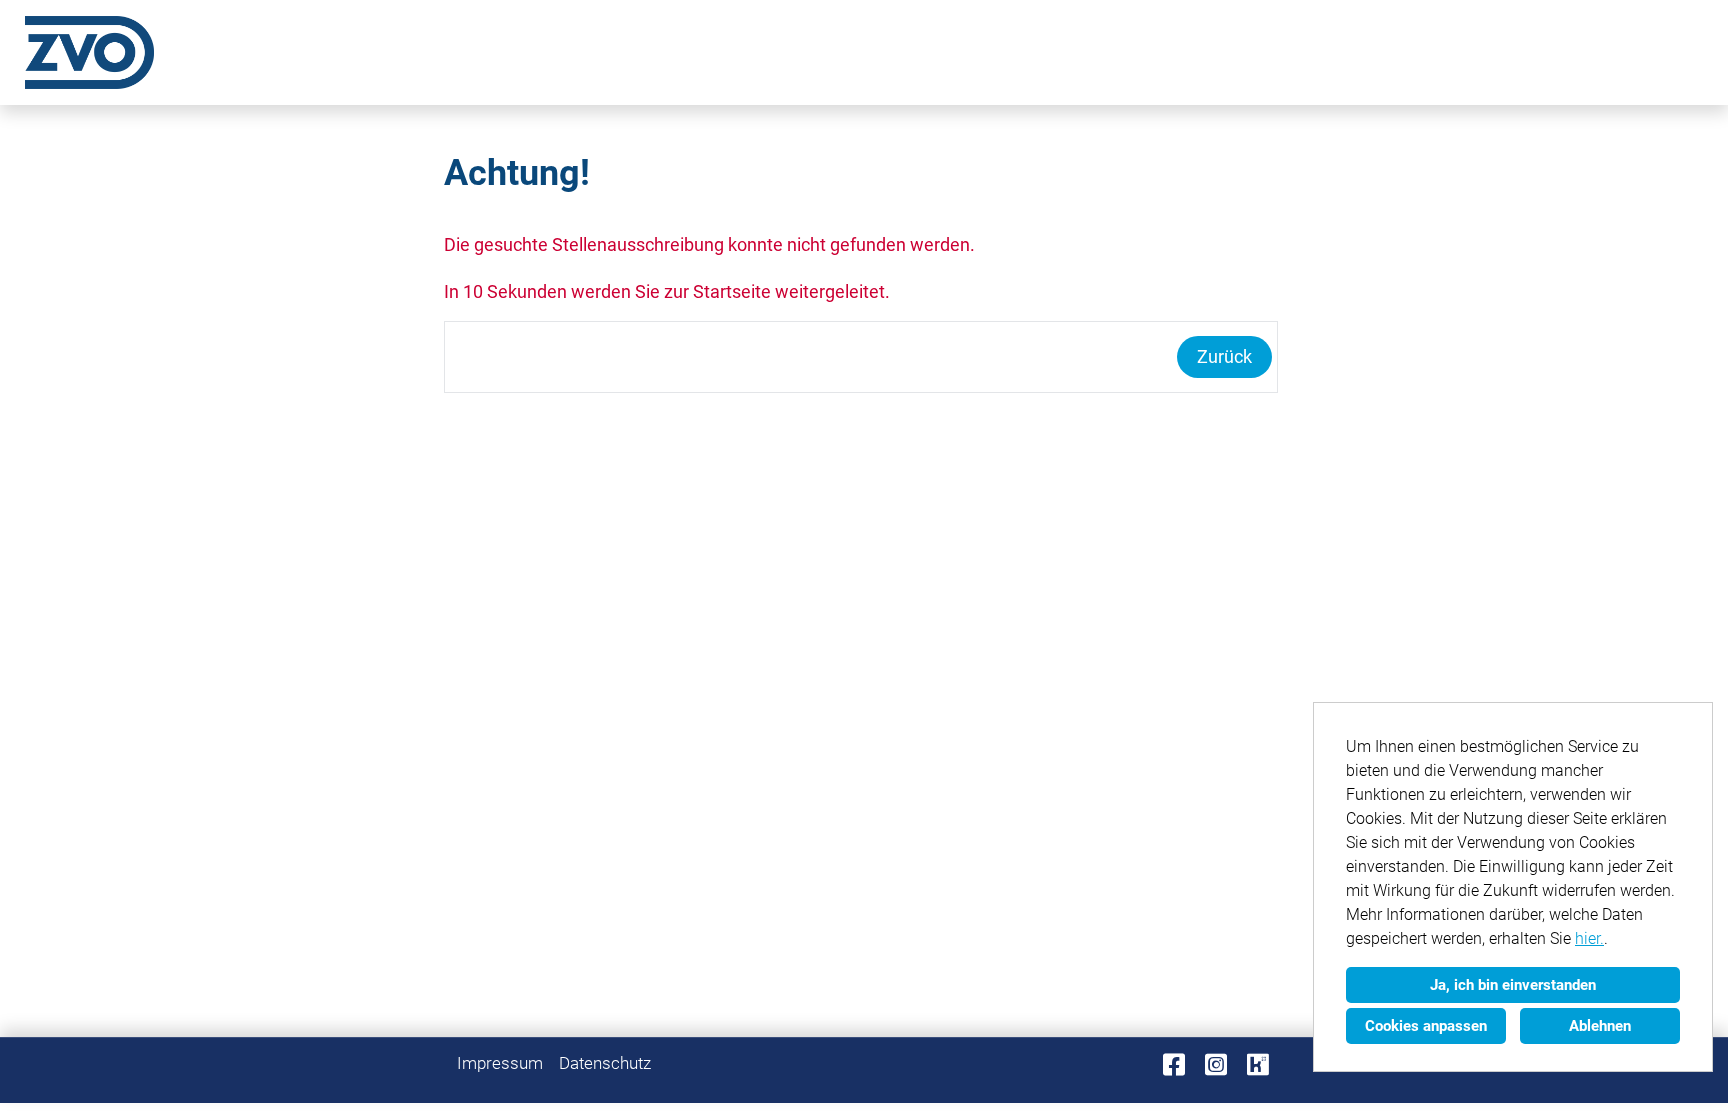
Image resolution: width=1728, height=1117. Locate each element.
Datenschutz (605, 1063)
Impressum (500, 1063)
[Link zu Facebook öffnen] (1174, 1065)
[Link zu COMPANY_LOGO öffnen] (89, 52)
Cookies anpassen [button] (1426, 1026)
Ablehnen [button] (1600, 1026)
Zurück (1224, 356)
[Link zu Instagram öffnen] (1216, 1065)
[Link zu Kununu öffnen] (1258, 1065)
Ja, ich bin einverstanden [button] (1513, 985)
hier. (1589, 938)
